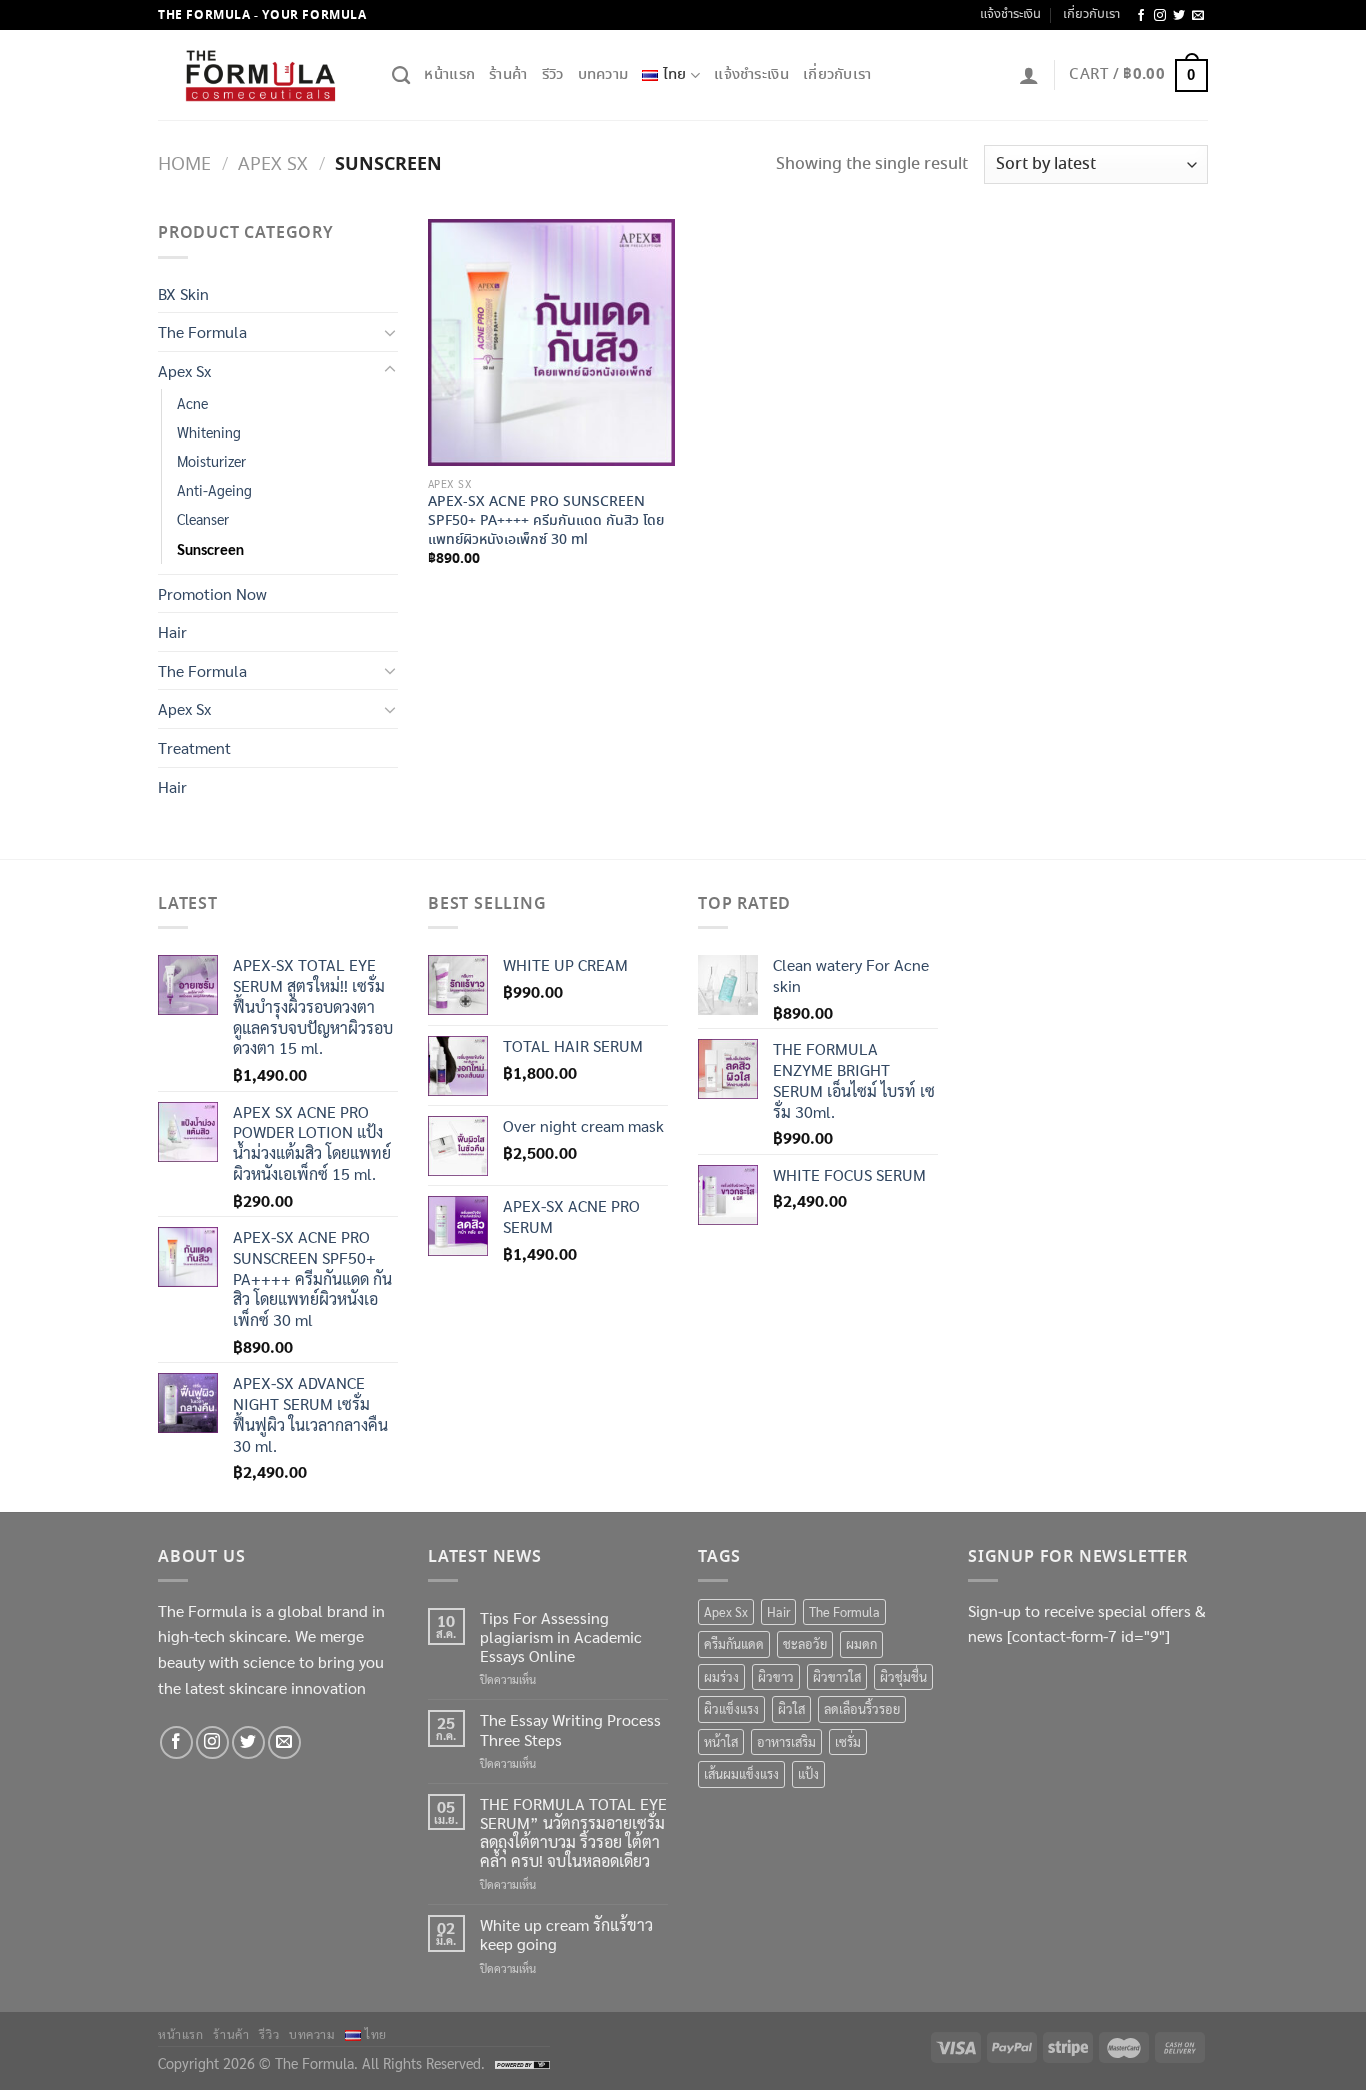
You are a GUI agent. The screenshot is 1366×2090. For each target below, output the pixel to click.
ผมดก (861, 1643)
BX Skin (183, 293)
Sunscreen (210, 549)
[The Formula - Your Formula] (260, 76)
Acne (192, 403)
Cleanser (203, 519)
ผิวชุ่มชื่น (903, 1676)
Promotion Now (212, 593)
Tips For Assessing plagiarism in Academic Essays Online (561, 1637)
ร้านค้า (508, 75)
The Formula (202, 331)
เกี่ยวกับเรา (1091, 14)
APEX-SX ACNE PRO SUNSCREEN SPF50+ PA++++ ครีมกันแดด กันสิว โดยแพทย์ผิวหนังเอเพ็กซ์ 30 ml (546, 521)
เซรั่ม (848, 1741)
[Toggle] (390, 332)
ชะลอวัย (805, 1643)
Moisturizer (211, 461)
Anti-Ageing (214, 490)
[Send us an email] (1198, 16)
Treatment (194, 747)
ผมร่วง (721, 1676)
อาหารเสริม (786, 1741)
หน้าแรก (449, 75)
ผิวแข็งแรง (731, 1708)
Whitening (209, 432)
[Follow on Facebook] (1141, 16)
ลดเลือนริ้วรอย (862, 1708)
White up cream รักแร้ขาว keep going (566, 1934)
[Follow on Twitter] (1179, 16)
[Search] (401, 76)
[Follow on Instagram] (1160, 16)
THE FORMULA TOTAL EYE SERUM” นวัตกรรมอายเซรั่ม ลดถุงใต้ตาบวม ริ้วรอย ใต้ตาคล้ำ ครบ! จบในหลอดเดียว (573, 1832)
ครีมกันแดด (734, 1643)
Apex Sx (273, 164)
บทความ (603, 75)
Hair (172, 631)
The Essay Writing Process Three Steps (570, 1729)
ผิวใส (791, 1708)
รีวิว (553, 75)
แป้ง (808, 1773)
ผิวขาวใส (837, 1676)
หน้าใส (721, 1741)
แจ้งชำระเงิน (1010, 14)
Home (184, 164)
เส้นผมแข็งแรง (741, 1773)
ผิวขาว (776, 1676)
